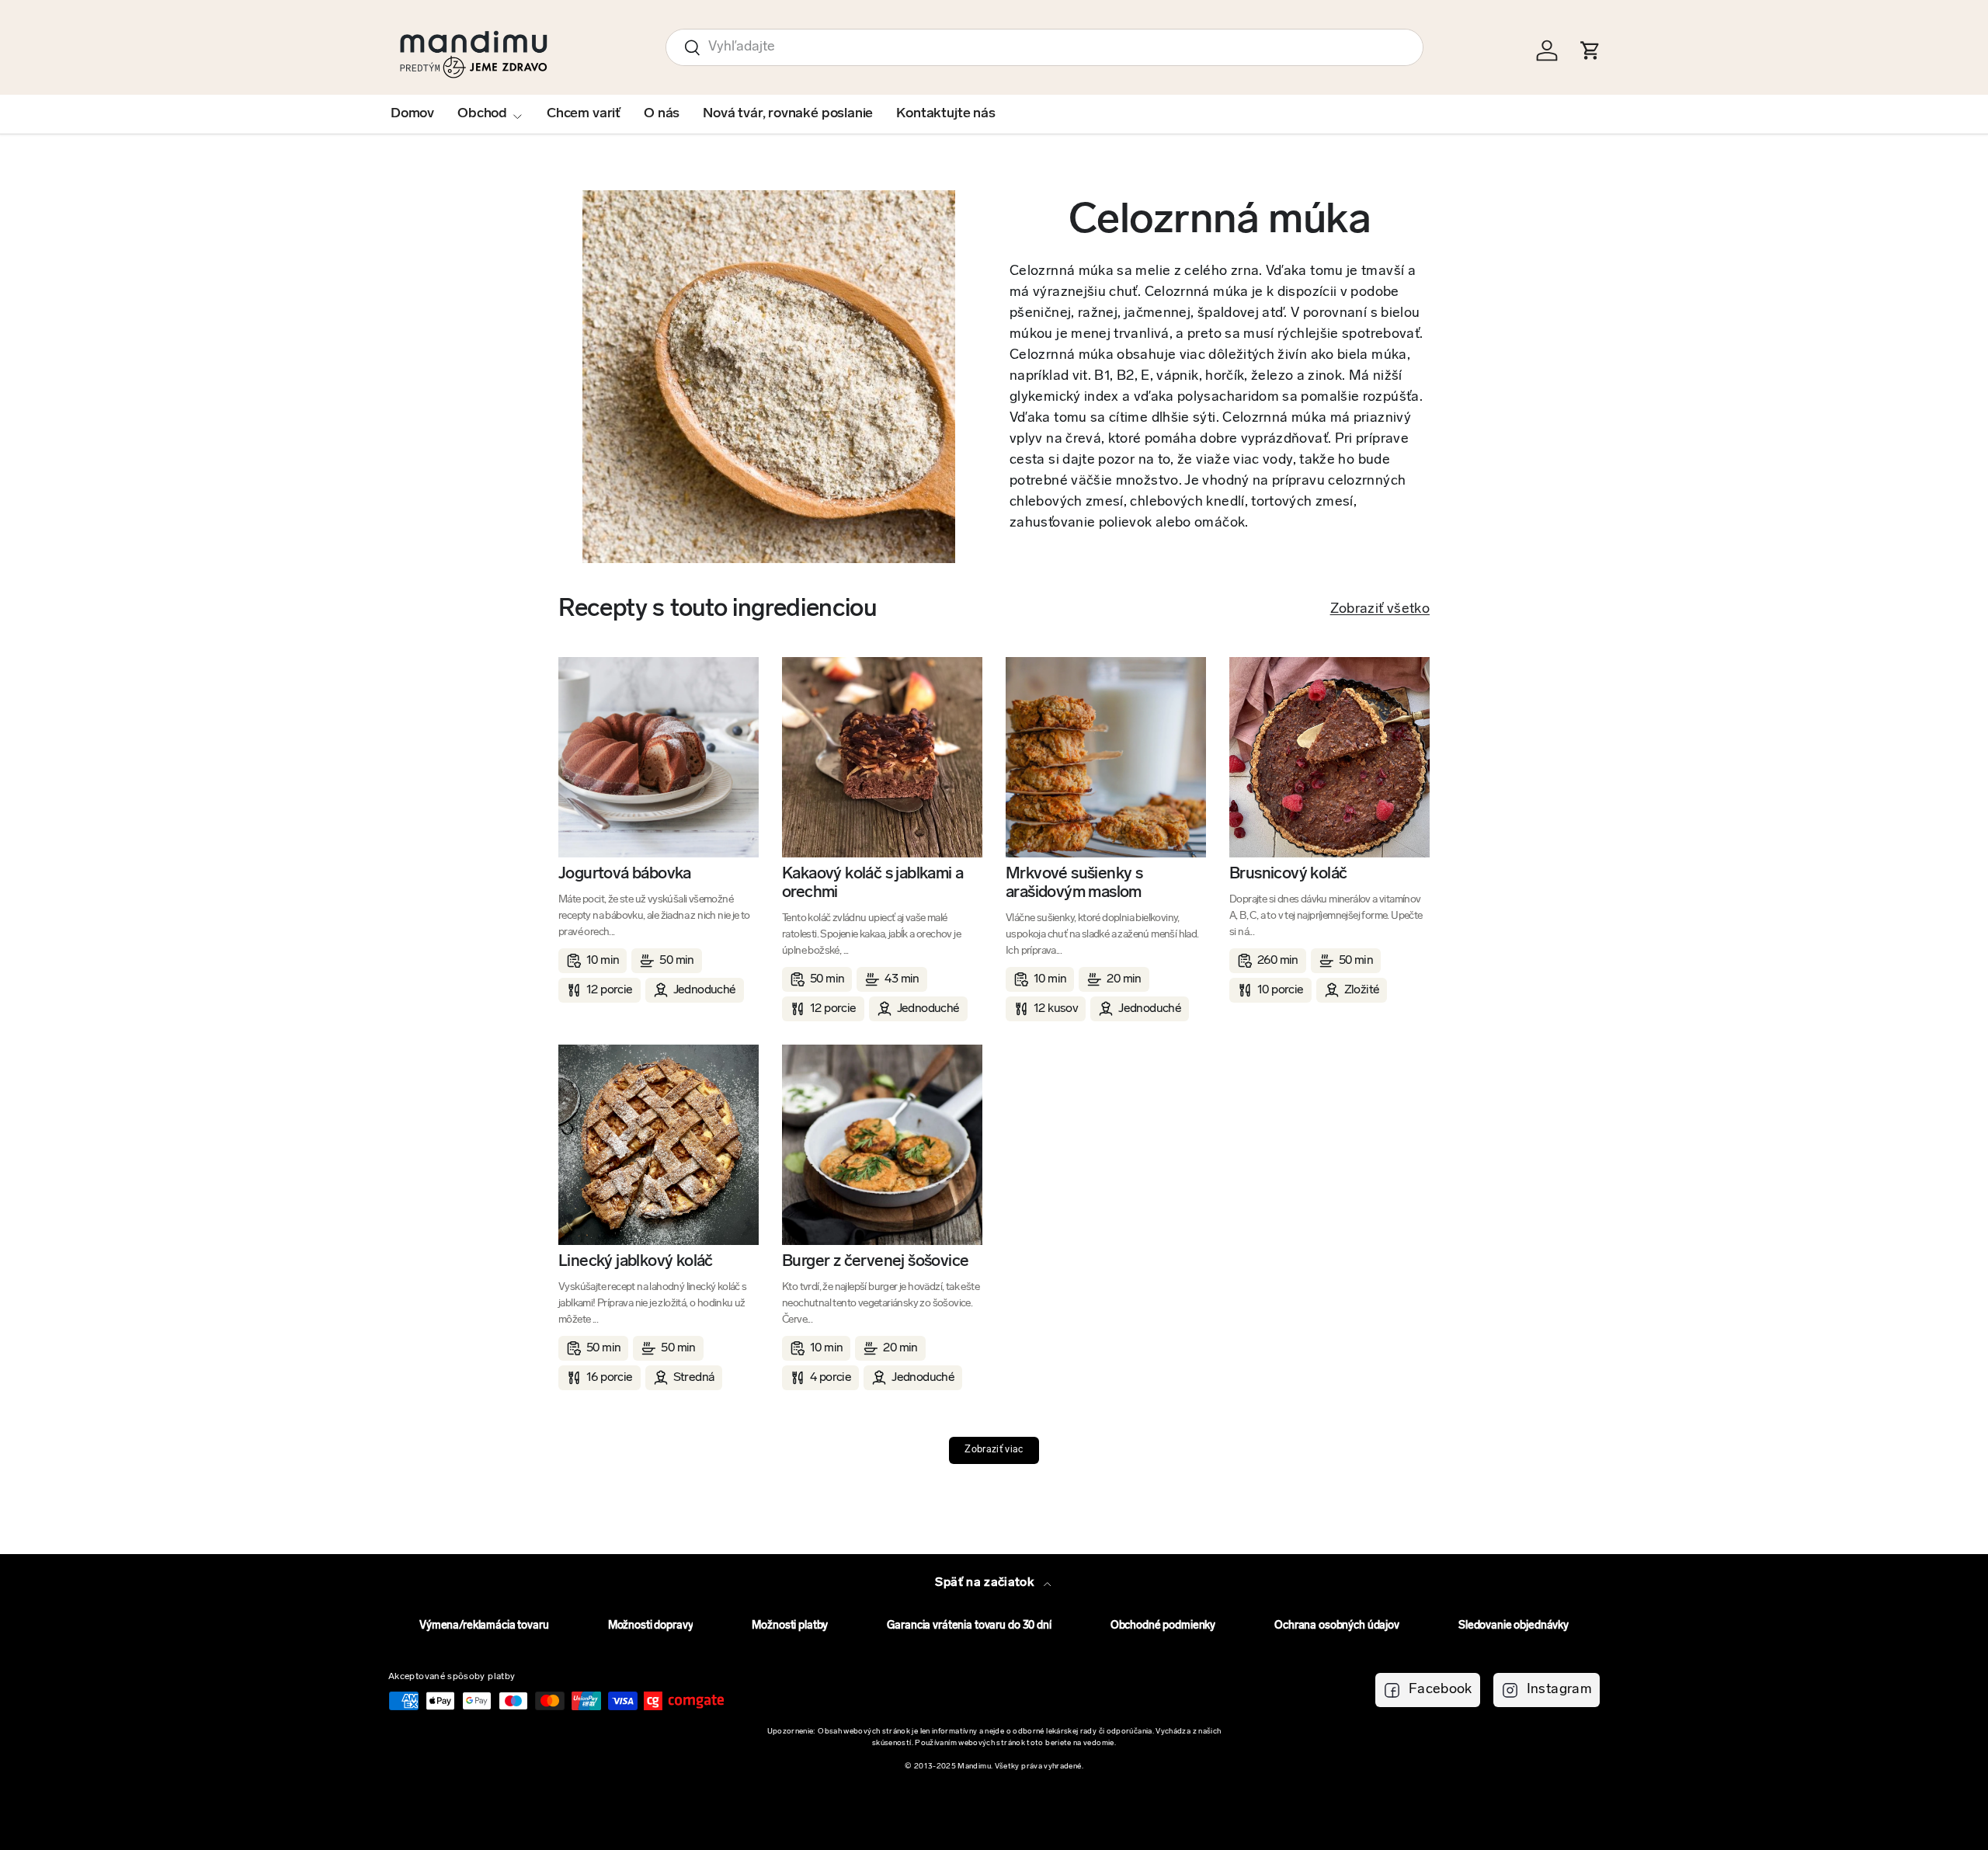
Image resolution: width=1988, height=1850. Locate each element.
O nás (662, 114)
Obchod (482, 114)
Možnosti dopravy (651, 1626)
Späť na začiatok (986, 1583)
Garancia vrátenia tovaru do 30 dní (969, 1626)
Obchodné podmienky (1163, 1626)
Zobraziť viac (994, 1450)
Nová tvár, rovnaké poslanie (788, 114)
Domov (412, 114)
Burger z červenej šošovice (875, 1262)
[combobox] (1044, 47)
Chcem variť (584, 114)
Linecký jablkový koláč (636, 1262)
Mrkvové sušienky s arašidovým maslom (1074, 883)
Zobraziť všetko (1380, 610)
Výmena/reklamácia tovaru (484, 1626)
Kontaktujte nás (945, 114)
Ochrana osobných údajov (1337, 1626)
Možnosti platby (790, 1626)
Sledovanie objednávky (1514, 1626)
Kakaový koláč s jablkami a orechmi (872, 883)
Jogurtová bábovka (625, 874)
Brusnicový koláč (1288, 874)
